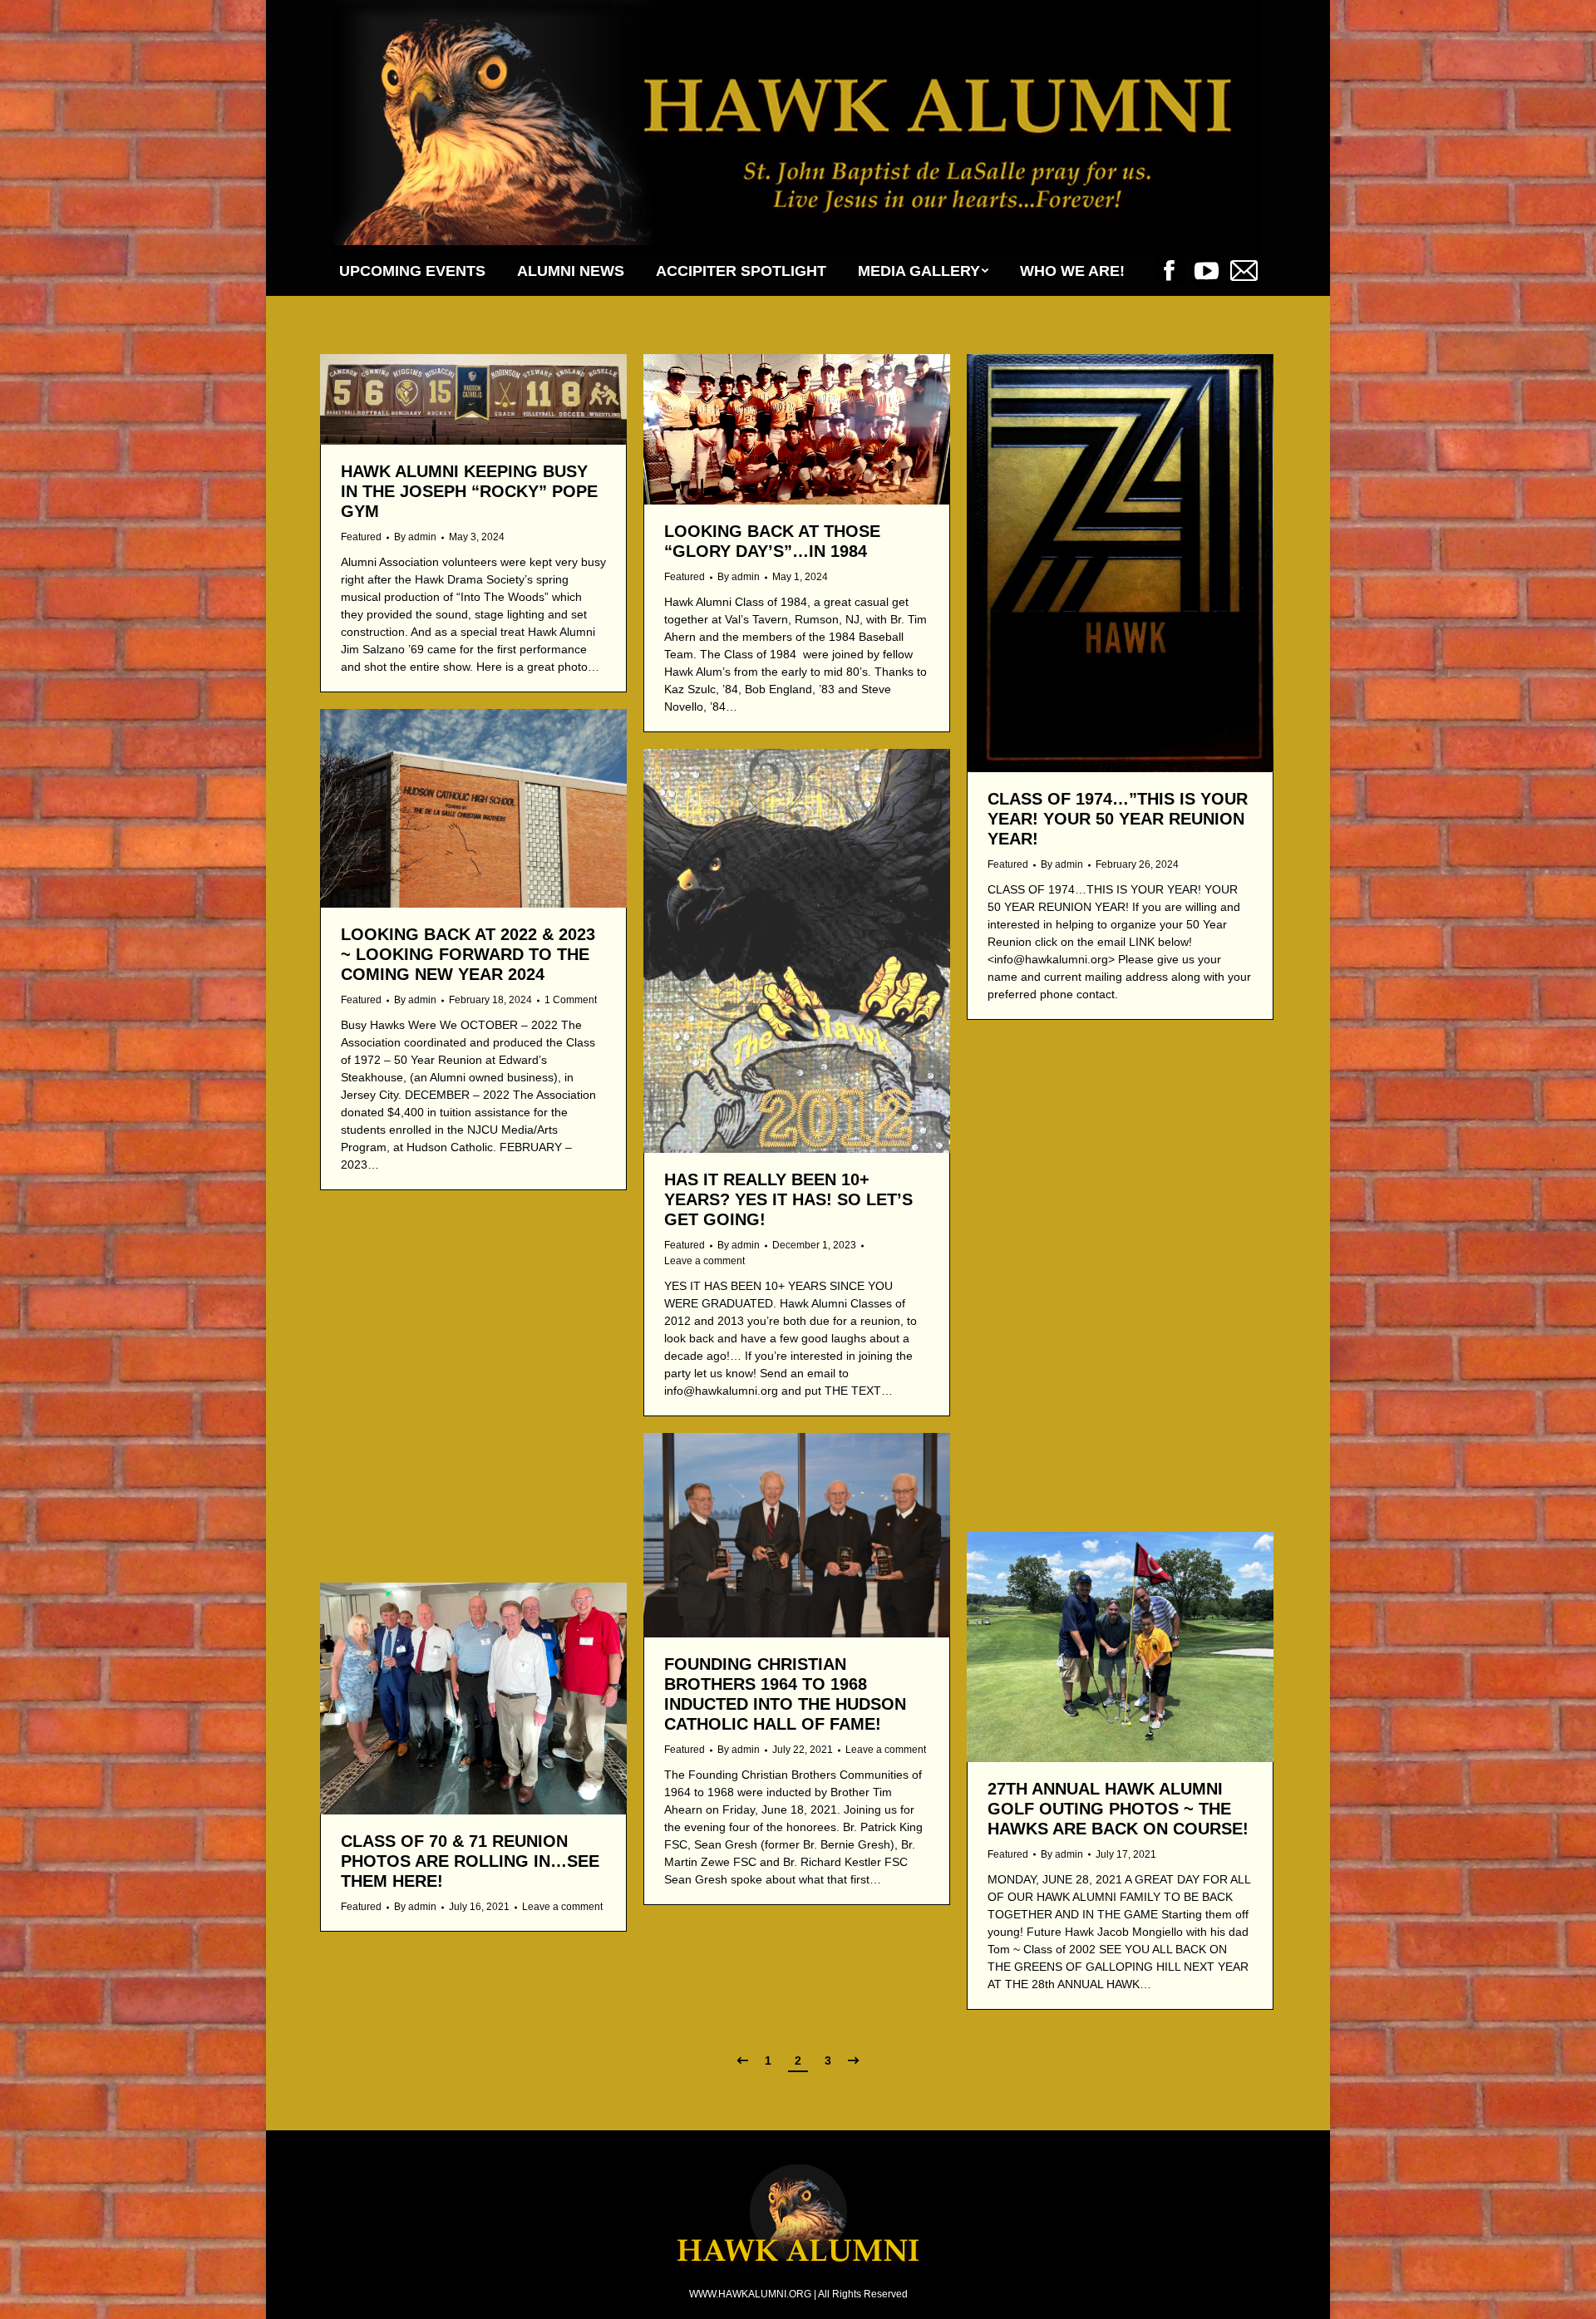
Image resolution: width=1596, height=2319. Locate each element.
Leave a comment (704, 1261)
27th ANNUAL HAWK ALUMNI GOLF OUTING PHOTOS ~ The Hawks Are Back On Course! (1118, 1809)
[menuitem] (412, 271)
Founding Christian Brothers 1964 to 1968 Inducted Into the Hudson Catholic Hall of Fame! (785, 1694)
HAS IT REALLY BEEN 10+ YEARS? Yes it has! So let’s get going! (788, 1199)
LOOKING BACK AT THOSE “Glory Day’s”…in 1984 (772, 541)
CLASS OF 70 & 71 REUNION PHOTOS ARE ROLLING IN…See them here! (470, 1861)
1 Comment (571, 1000)
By (415, 537)
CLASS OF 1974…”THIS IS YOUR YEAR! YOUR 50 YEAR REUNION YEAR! (1118, 819)
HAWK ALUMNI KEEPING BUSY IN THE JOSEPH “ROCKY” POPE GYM (469, 491)
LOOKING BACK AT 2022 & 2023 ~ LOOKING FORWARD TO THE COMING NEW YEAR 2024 (468, 954)
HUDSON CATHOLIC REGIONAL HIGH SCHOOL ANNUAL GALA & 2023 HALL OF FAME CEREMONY (1119, 1297)
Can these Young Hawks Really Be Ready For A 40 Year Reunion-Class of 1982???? (456, 1442)
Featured (361, 537)
